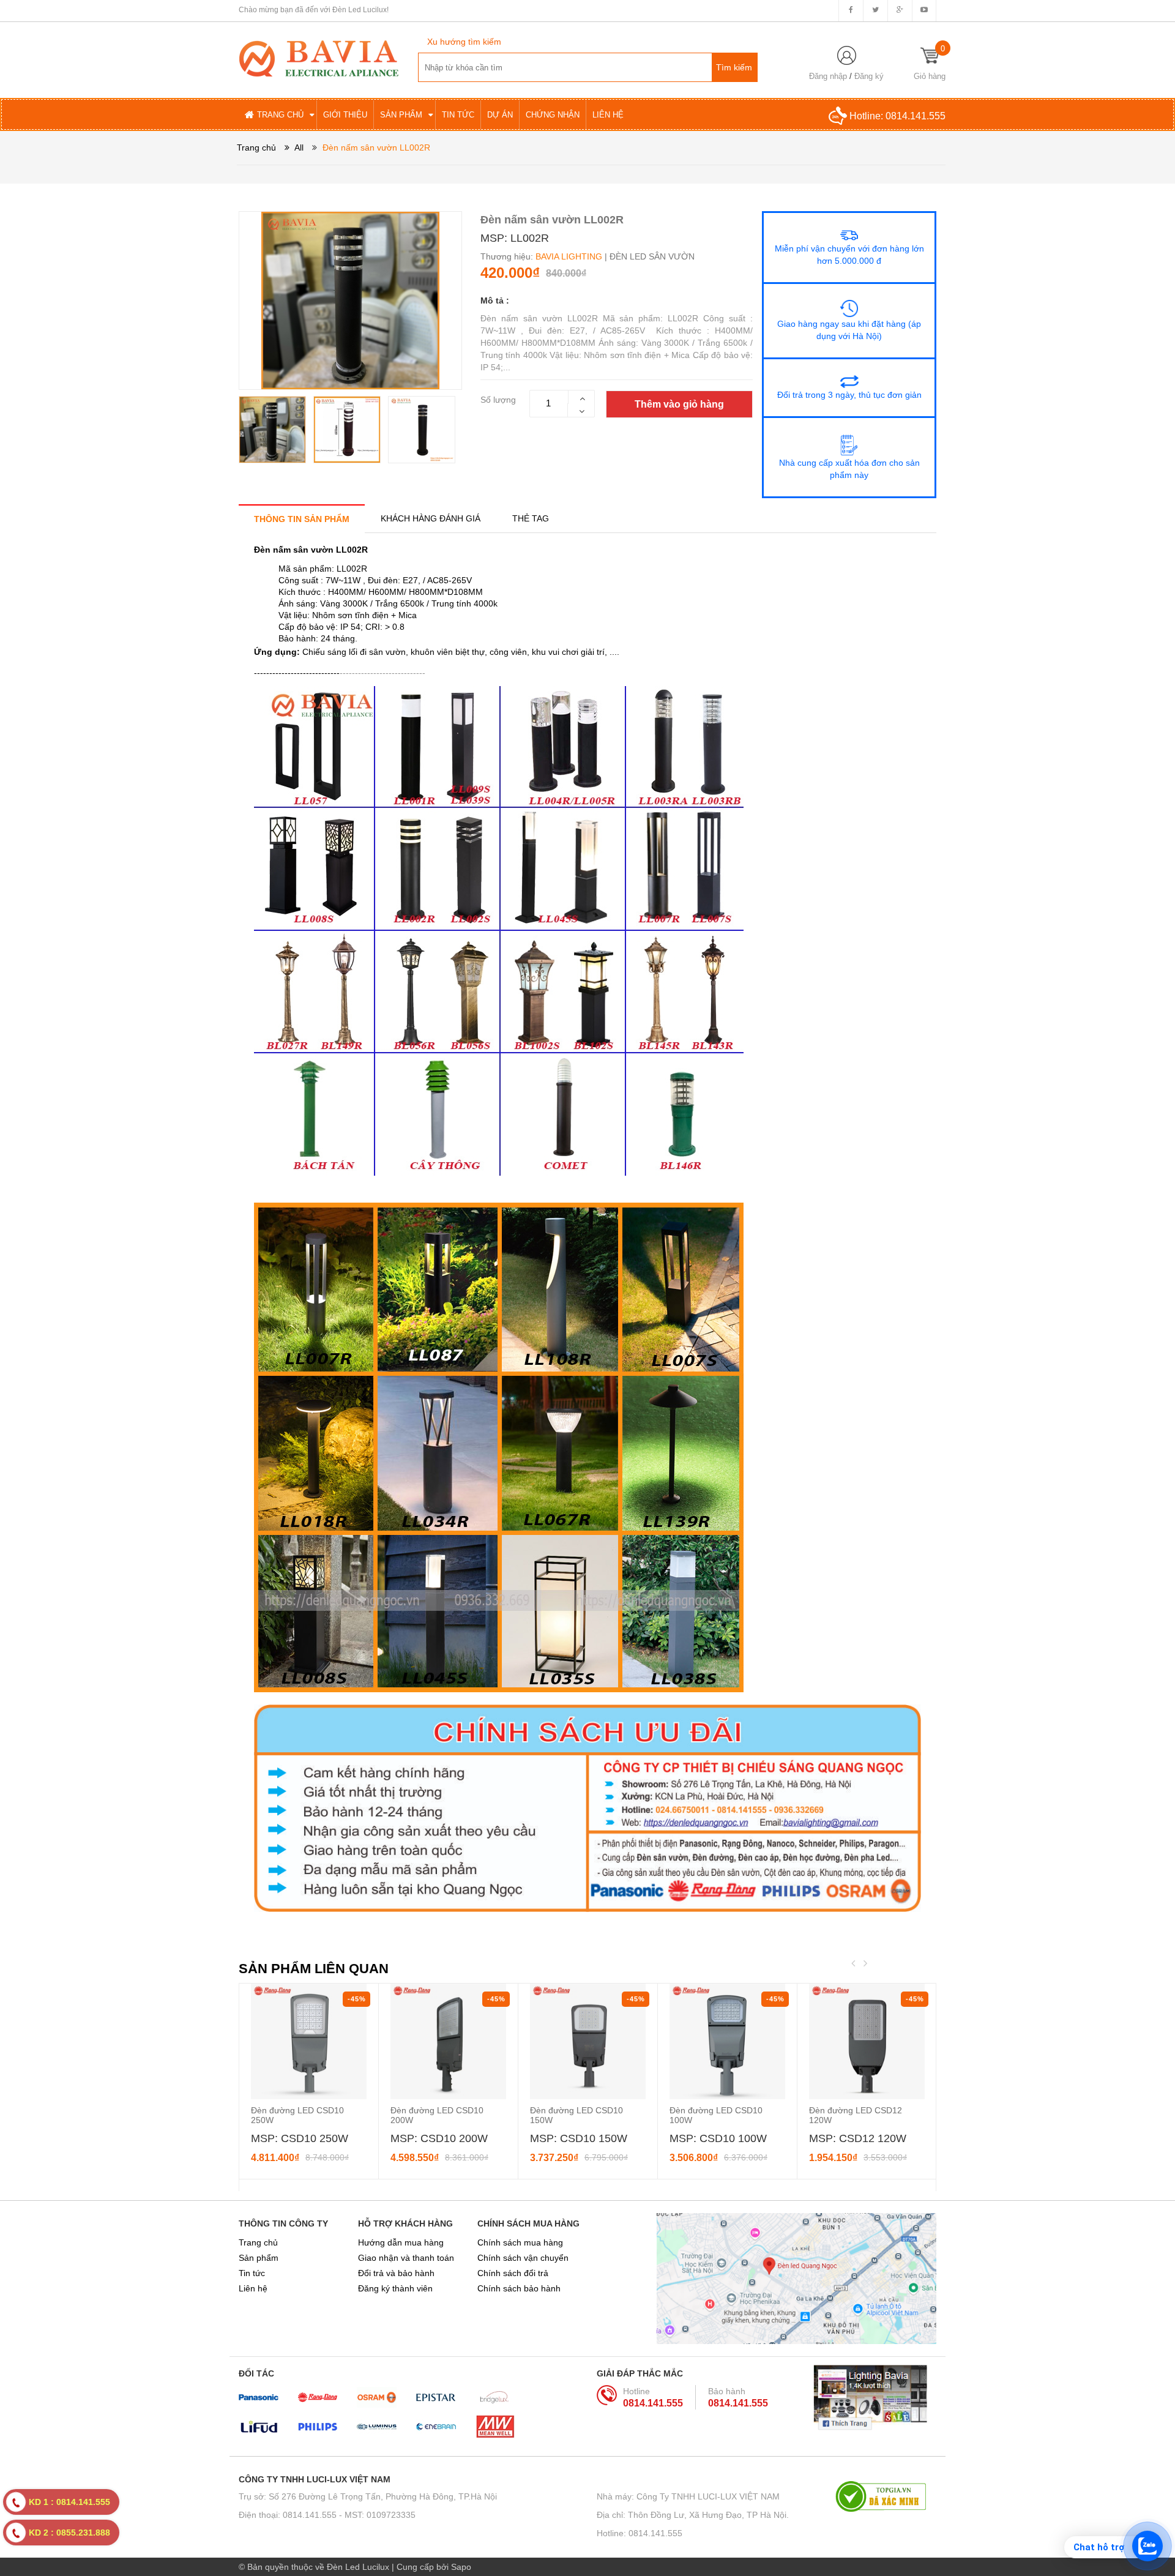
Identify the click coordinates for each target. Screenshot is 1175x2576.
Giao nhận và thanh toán (406, 2258)
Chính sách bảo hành (519, 2288)
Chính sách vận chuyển (523, 2258)
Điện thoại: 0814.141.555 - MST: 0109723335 (327, 2515)
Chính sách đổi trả (513, 2273)
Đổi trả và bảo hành (396, 2273)
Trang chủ (258, 2242)
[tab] (302, 519)
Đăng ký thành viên (395, 2288)
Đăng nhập (828, 76)
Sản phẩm (259, 2258)
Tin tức (252, 2273)
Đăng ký (869, 76)
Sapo (461, 2567)
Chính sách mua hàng (520, 2242)
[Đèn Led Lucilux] (319, 58)
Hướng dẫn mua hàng (401, 2242)
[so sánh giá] (886, 2496)
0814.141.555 (916, 116)
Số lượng (498, 400)
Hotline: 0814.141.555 (640, 2533)
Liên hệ (253, 2288)
